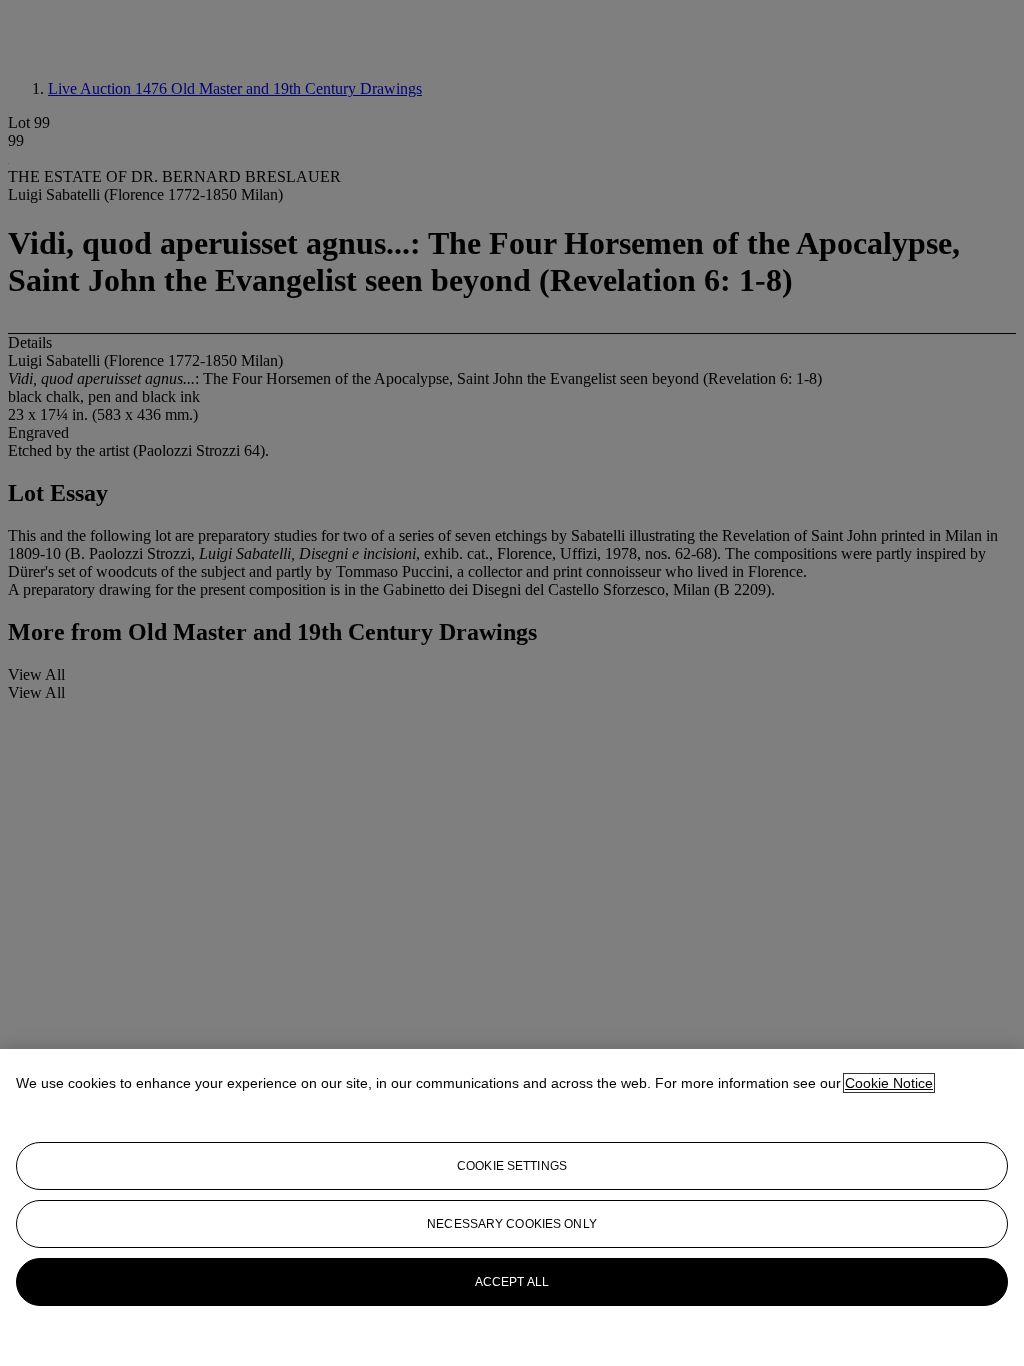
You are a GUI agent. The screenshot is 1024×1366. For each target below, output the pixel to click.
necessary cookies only (512, 1224)
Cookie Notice (889, 1083)
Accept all (512, 1282)
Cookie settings (512, 1166)
